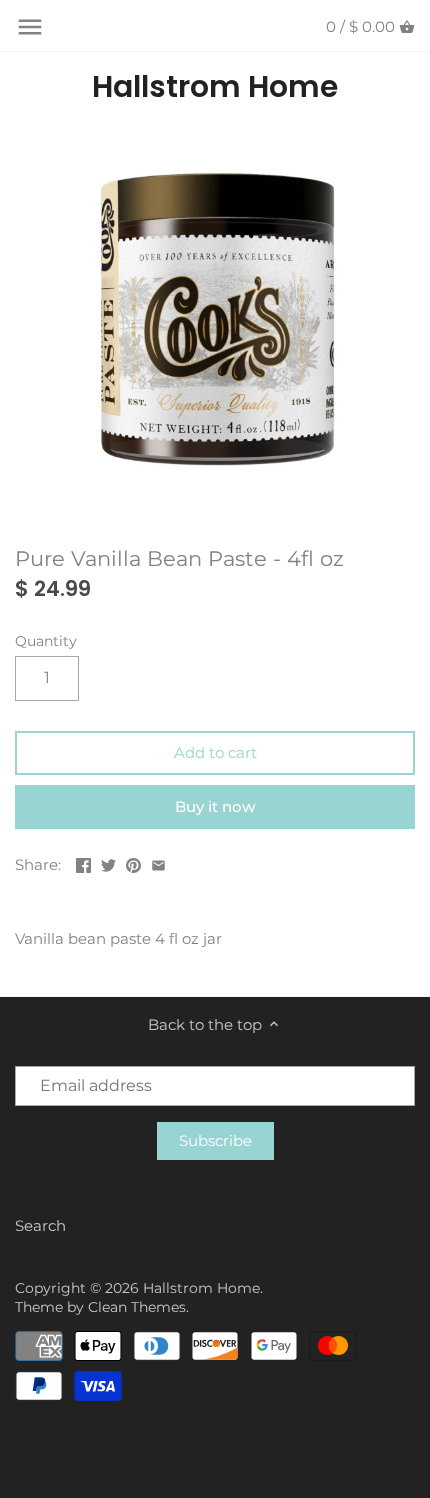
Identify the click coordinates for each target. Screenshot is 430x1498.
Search (40, 1225)
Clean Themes (137, 1307)
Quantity (46, 641)
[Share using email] (158, 862)
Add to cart (215, 752)
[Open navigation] (30, 27)
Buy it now (215, 806)
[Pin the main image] (133, 862)
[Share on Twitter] (108, 862)
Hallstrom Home (215, 87)
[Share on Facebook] (83, 862)
